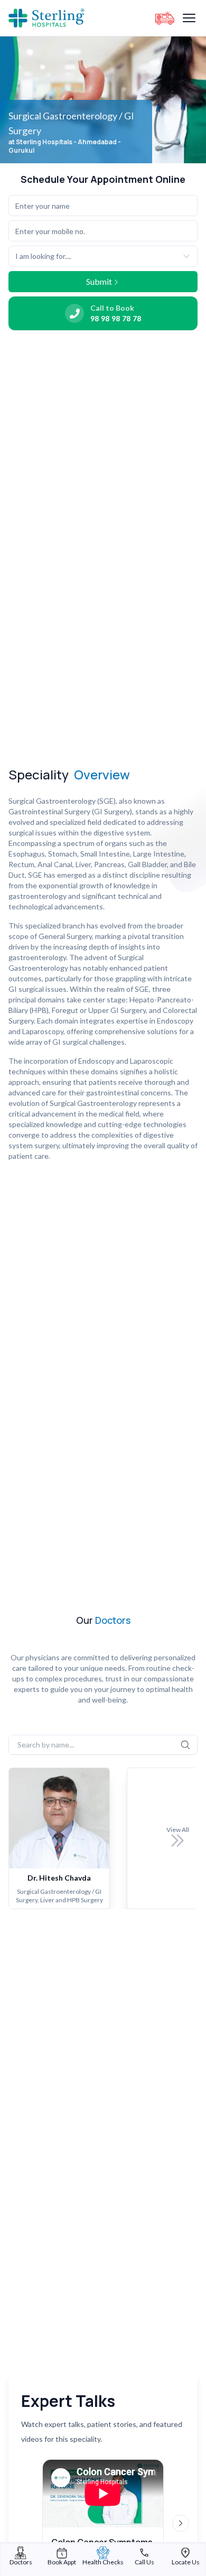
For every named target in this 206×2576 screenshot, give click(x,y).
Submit (99, 281)
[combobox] (103, 256)
